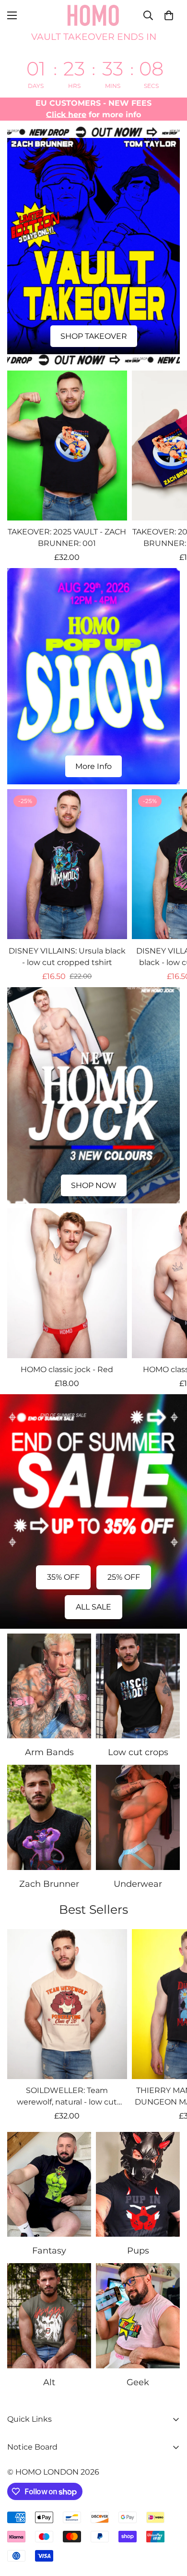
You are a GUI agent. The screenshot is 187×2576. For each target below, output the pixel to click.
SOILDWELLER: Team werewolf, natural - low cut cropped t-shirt (67, 2097)
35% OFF (63, 1577)
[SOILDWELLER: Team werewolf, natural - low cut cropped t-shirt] (67, 2004)
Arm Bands (49, 1752)
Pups (138, 2251)
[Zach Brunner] (49, 1817)
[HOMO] (93, 15)
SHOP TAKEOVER (94, 336)
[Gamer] (138, 2316)
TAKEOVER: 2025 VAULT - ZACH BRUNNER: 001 (67, 538)
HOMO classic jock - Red (67, 1369)
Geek (138, 2382)
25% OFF (124, 1577)
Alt (49, 2382)
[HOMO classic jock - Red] (67, 1283)
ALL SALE (93, 1607)
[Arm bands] (49, 1686)
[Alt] (49, 2316)
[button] (169, 15)
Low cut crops (138, 1752)
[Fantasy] (49, 2185)
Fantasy (49, 2251)
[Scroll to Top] (170, 2525)
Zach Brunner (49, 1884)
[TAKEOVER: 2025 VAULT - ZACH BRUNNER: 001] (67, 446)
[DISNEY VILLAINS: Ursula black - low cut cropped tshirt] (67, 864)
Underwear (138, 1884)
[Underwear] (138, 1817)
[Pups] (138, 2185)
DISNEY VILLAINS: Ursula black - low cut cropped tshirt (67, 957)
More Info (93, 766)
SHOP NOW (94, 1185)
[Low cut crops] (138, 1686)
